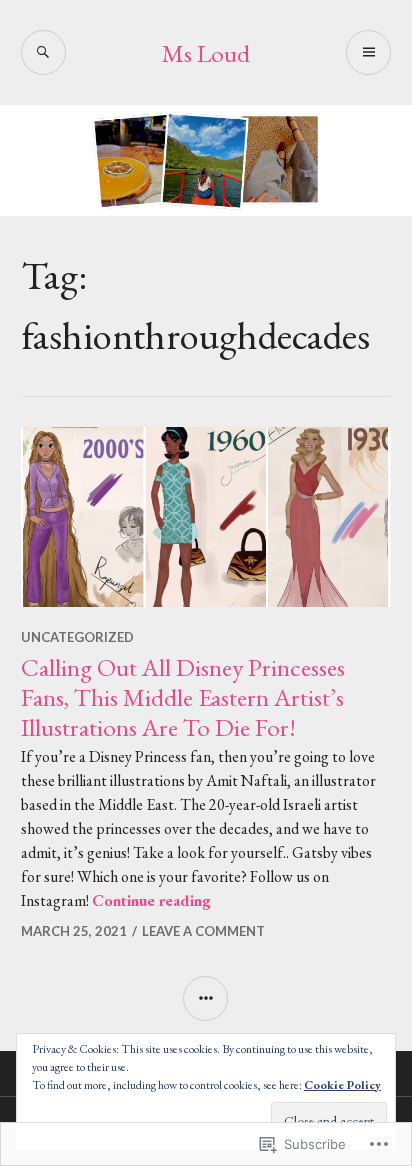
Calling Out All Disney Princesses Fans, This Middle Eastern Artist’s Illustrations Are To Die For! (183, 697)
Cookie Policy (342, 1085)
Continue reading (151, 900)
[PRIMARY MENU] (368, 52)
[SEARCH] (43, 52)
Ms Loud (206, 53)
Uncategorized (77, 637)
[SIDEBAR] (205, 998)
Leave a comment (203, 931)
